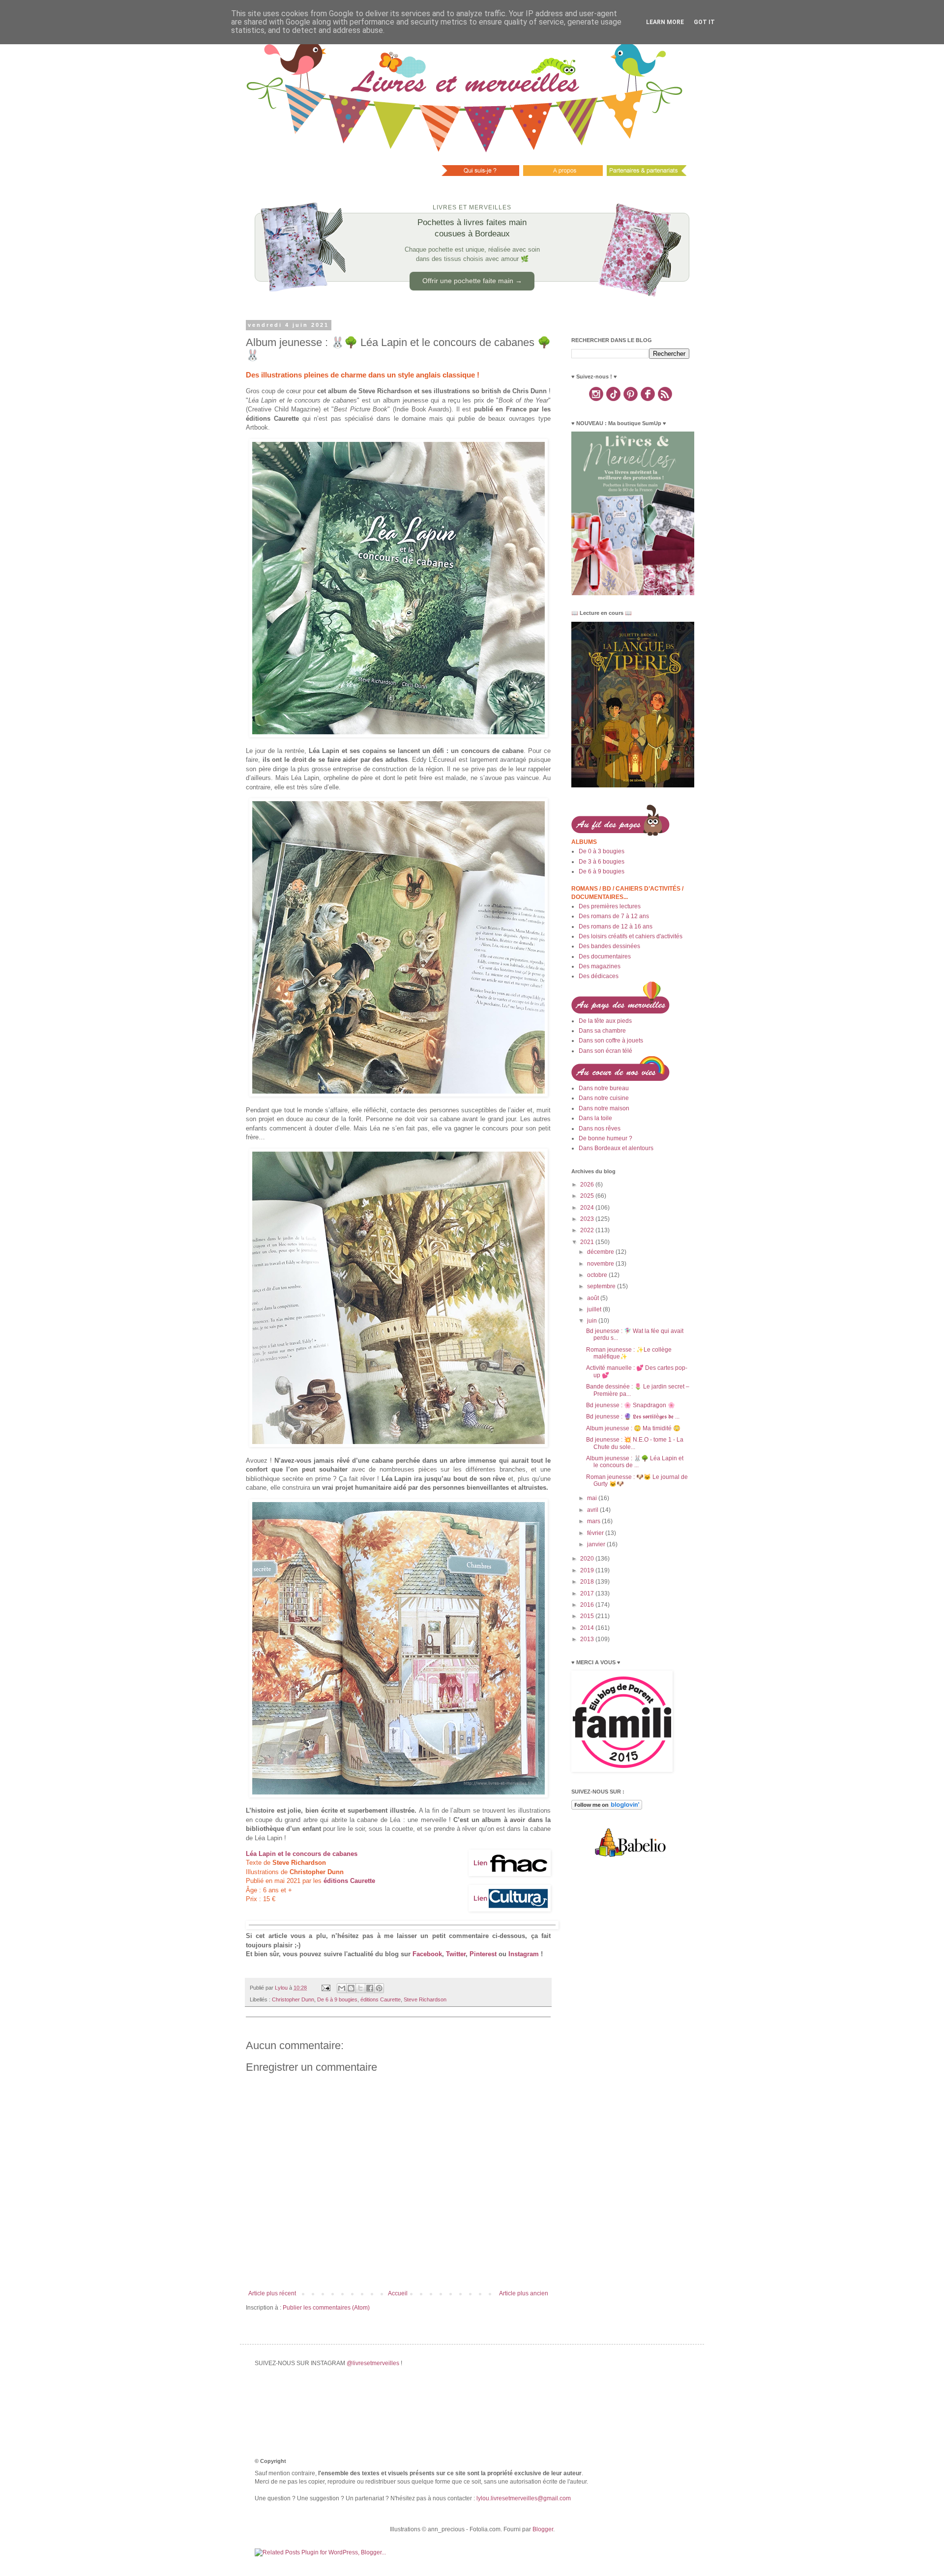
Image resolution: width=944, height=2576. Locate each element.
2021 (588, 1242)
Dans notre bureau (604, 1088)
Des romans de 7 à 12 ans (614, 916)
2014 (588, 1628)
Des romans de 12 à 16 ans (616, 926)
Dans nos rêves (600, 1129)
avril (593, 1510)
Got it (704, 22)
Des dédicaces (599, 976)
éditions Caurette (349, 1881)
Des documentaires (605, 956)
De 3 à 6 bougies (602, 862)
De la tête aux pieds (605, 1021)
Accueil (398, 2293)
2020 (588, 1559)
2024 (588, 1208)
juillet (595, 1309)
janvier (597, 1544)
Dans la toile (595, 1118)
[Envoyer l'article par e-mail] (325, 1988)
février (596, 1533)
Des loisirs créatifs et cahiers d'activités (631, 936)
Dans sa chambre (602, 1031)
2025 (588, 1196)
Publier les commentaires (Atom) (326, 2308)
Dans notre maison (604, 1108)
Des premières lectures (610, 906)
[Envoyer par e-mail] (342, 1988)
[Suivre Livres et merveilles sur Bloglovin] (607, 1808)
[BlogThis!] (351, 1988)
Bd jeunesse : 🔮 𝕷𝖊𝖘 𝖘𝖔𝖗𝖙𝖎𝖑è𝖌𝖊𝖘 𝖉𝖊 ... (633, 1417)
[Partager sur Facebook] (370, 1988)
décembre (601, 1252)
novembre (601, 1264)
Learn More (665, 22)
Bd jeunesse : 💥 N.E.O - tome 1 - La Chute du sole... (635, 1443)
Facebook (427, 1954)
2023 (588, 1219)
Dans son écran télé (605, 1051)
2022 (588, 1230)
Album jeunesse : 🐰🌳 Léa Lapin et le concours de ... (635, 1462)
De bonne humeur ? (605, 1138)
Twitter (456, 1954)
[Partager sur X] (360, 1988)
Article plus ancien (524, 2293)
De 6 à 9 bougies (337, 1999)
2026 (588, 1185)
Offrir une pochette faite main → (472, 281)
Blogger (543, 2529)
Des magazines (600, 966)
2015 (588, 1616)
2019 (588, 1570)
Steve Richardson (425, 1999)
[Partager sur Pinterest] (379, 1988)
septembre (602, 1286)
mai (593, 1498)
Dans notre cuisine (604, 1098)
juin (593, 1321)
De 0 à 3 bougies (602, 851)
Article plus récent (272, 2293)
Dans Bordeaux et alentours (616, 1148)
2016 (588, 1605)
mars (594, 1521)
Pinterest (483, 1954)
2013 (588, 1639)
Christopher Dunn (293, 1999)
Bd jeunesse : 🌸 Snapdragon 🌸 (631, 1405)
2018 (588, 1582)
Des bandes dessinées (609, 946)
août (594, 1298)
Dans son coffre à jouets (611, 1041)
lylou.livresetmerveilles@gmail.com (524, 2498)
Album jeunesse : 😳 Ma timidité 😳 (633, 1428)
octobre (598, 1275)
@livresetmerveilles (373, 2363)
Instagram (524, 1954)
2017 (588, 1593)
